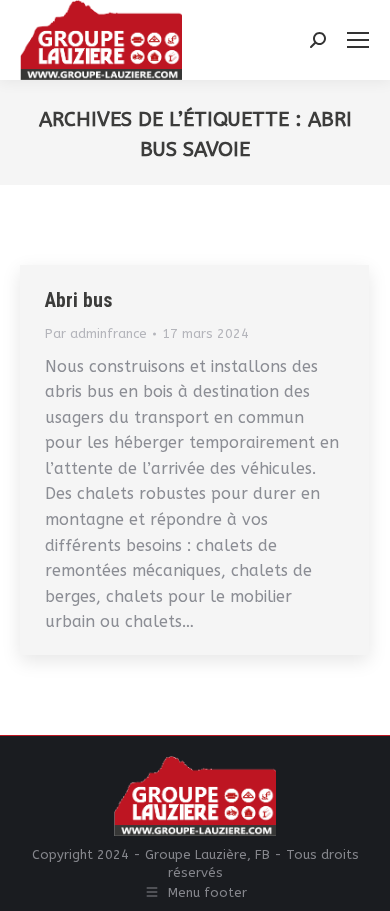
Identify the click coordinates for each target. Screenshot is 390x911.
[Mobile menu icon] (358, 40)
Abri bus (79, 300)
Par (96, 333)
